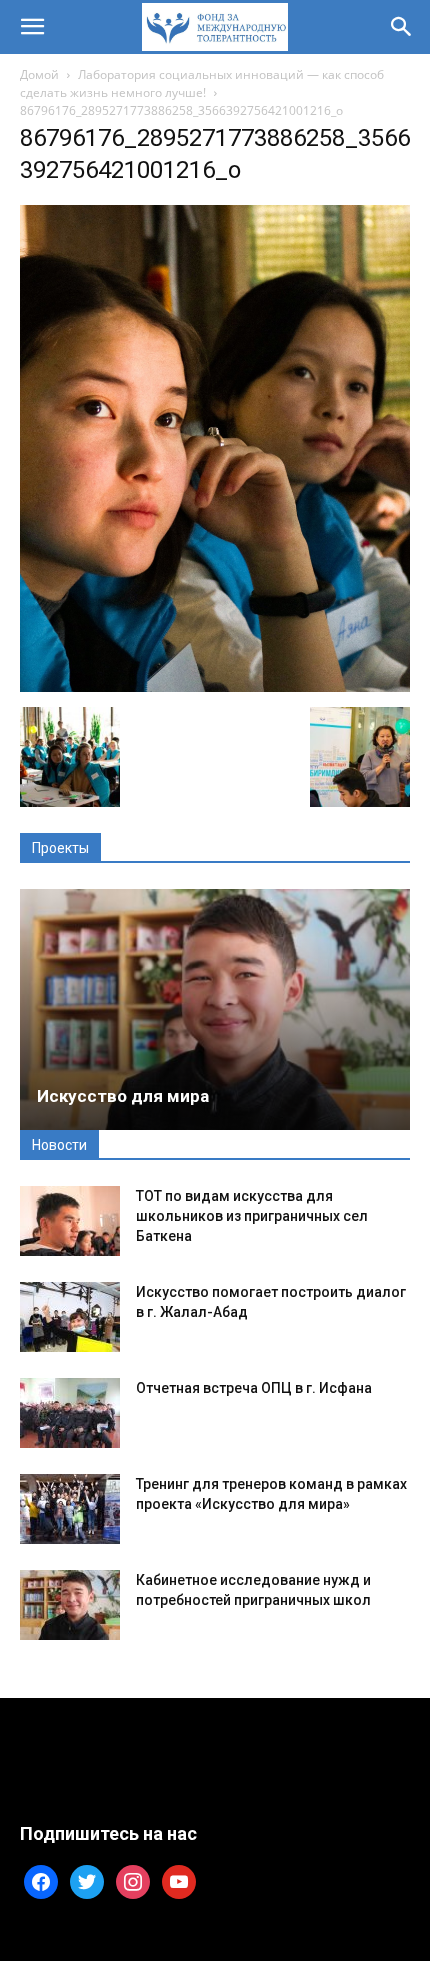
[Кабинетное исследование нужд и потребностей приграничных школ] (70, 1605)
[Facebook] (41, 1880)
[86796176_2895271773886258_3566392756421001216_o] (215, 686)
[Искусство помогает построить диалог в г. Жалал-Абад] (70, 1317)
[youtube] (179, 1880)
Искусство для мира (123, 1096)
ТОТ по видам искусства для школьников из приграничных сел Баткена (252, 1216)
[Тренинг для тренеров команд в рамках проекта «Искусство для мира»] (70, 1509)
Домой (39, 74)
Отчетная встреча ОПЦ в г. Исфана (254, 1388)
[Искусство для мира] (215, 1009)
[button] (32, 27)
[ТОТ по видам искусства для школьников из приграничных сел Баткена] (70, 1221)
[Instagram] (133, 1880)
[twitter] (87, 1880)
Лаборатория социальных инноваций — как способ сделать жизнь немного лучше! (202, 83)
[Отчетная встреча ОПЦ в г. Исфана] (70, 1413)
